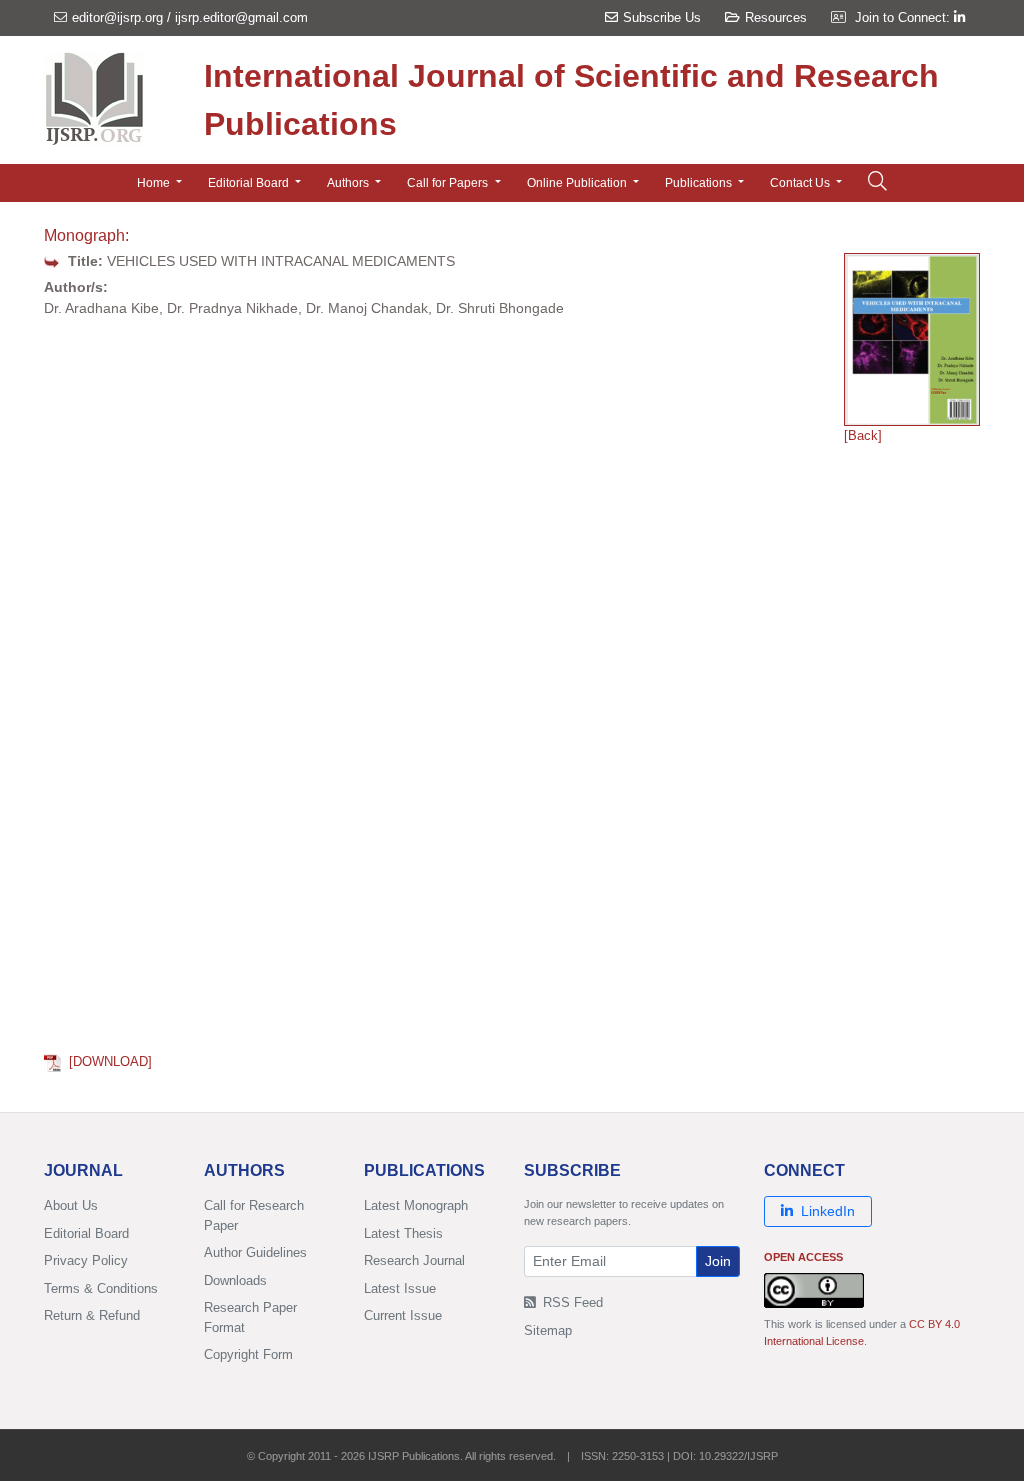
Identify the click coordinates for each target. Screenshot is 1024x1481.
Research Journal (414, 1260)
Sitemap (548, 1330)
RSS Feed (571, 1302)
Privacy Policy (86, 1260)
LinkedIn (828, 1211)
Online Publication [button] (578, 183)
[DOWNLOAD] (110, 1061)
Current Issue (403, 1315)
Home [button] (155, 183)
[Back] (863, 435)
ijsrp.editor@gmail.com (241, 17)
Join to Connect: (904, 17)
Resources (776, 17)
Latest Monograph (416, 1205)
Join (718, 1261)
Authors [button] (349, 183)
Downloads (235, 1280)
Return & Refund (92, 1315)
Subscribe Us (662, 17)
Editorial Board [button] (250, 183)
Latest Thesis (403, 1233)
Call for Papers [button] (449, 183)
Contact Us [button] (801, 183)
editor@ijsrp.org (117, 17)
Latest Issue (400, 1288)
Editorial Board (86, 1233)
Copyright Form (248, 1354)
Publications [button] (700, 183)
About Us (71, 1205)
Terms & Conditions (101, 1288)
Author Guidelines (255, 1252)
